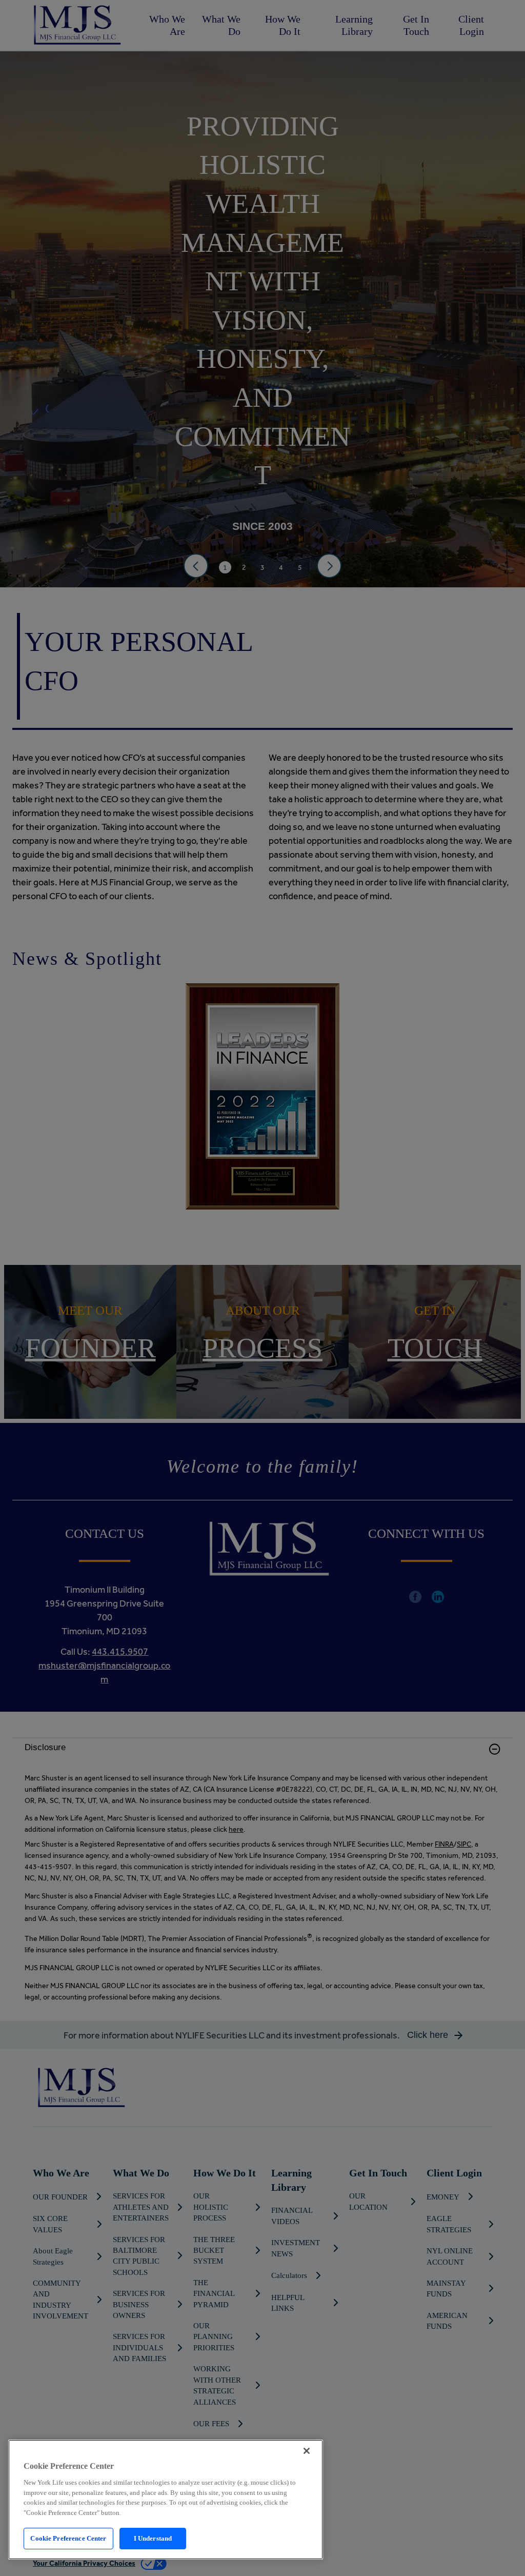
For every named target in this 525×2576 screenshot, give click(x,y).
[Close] (307, 2451)
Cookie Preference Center (68, 2538)
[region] (166, 2500)
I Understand (153, 2538)
